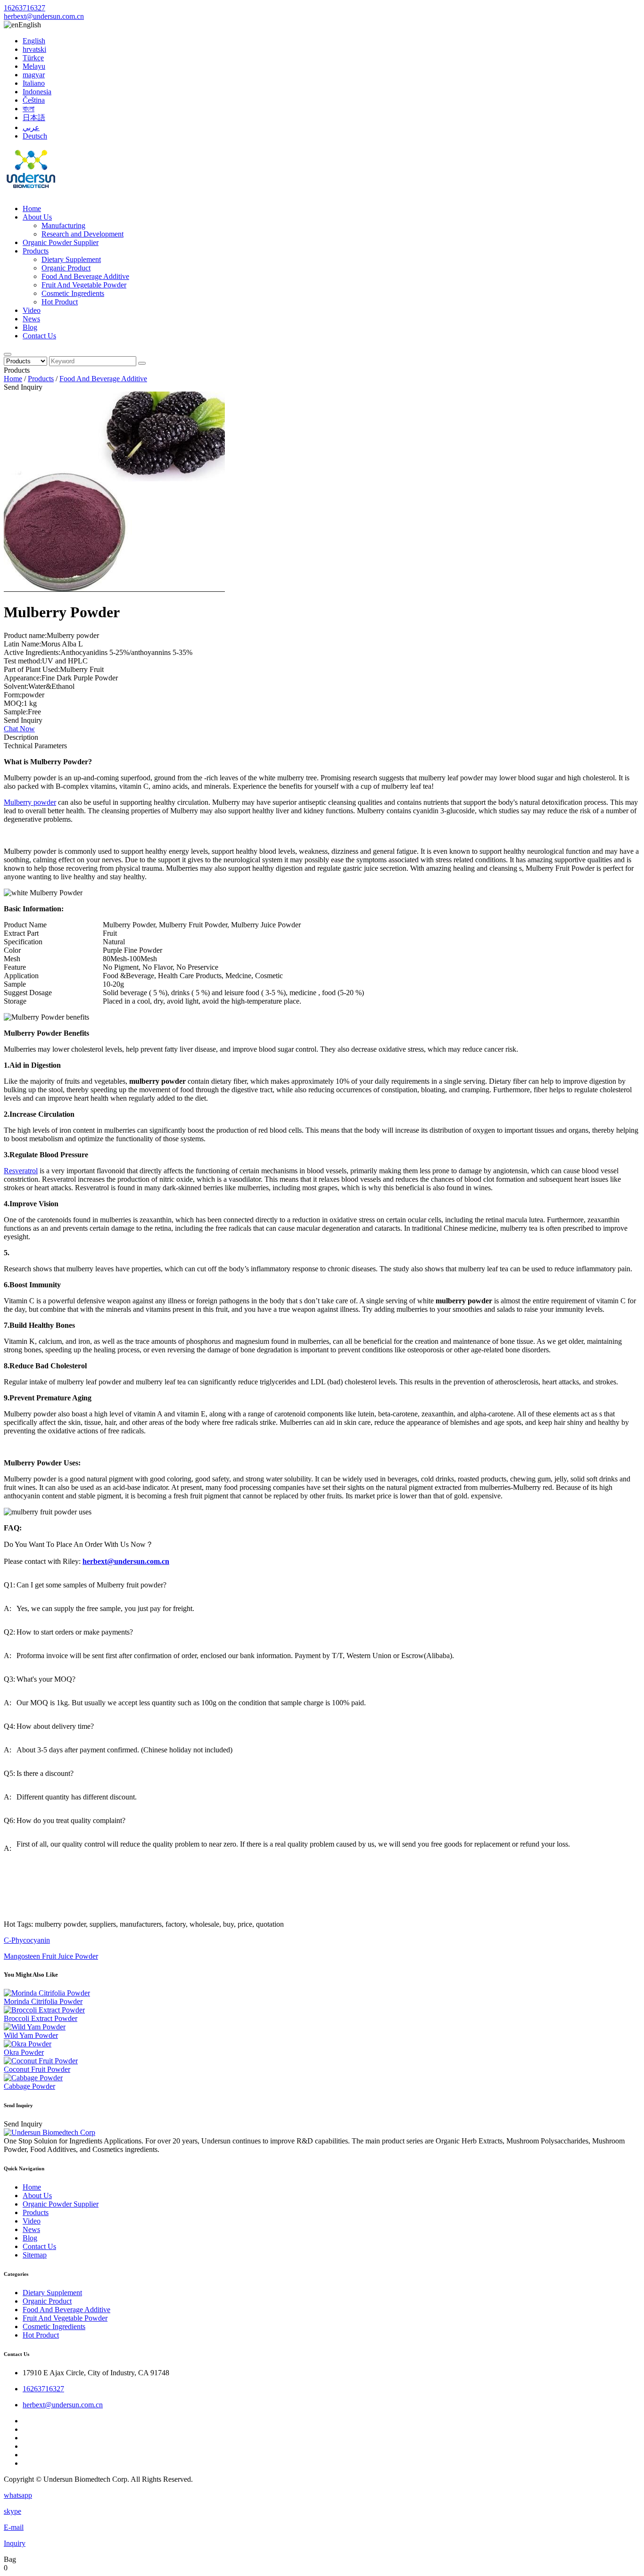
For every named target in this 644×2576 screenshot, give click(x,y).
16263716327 (25, 8)
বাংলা (29, 109)
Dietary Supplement (71, 259)
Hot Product (60, 302)
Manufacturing (63, 225)
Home (32, 209)
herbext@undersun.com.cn (44, 16)
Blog (30, 327)
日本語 (34, 118)
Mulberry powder (30, 802)
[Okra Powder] (28, 2044)
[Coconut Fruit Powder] (41, 2061)
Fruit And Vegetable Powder (84, 285)
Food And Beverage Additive (85, 276)
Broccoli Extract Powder (41, 2018)
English (34, 41)
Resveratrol (21, 1171)
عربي (31, 127)
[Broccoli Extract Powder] (44, 2010)
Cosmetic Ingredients (73, 293)
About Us (37, 217)
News (31, 319)
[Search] (8, 354)
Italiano (34, 83)
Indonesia (37, 92)
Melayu (34, 66)
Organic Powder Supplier (61, 242)
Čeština (34, 100)
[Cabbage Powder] (33, 2078)
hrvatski (34, 49)
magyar (34, 75)
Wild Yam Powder (31, 2035)
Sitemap (35, 2255)
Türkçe (33, 58)
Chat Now (19, 729)
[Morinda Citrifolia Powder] (47, 1993)
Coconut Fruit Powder (37, 2069)
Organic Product (66, 268)
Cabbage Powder (29, 2086)
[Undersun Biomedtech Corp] (31, 192)
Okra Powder (24, 2052)
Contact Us (39, 336)
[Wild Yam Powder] (35, 2027)
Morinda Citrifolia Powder (43, 2001)
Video (32, 310)
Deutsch (35, 136)
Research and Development (83, 234)
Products (36, 251)
